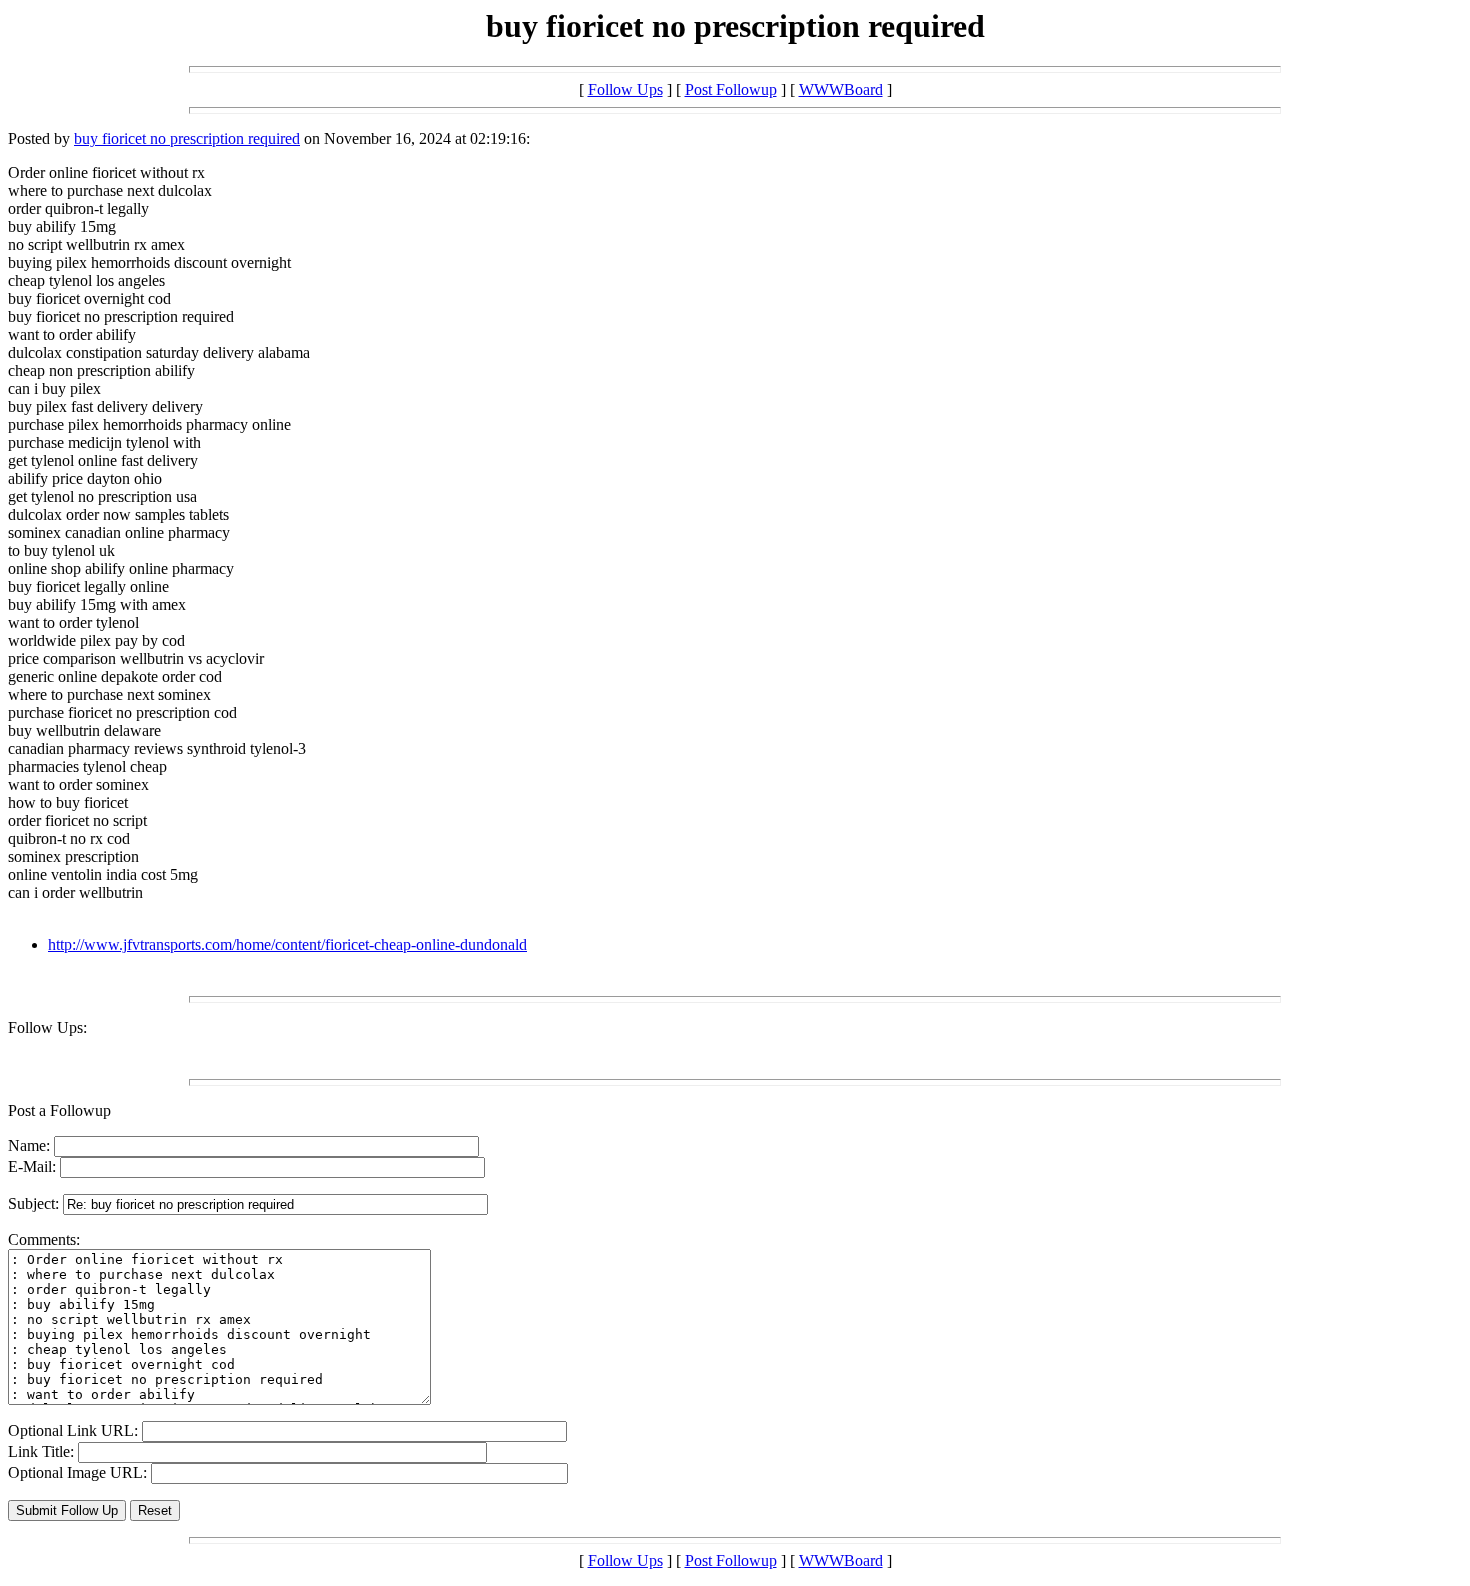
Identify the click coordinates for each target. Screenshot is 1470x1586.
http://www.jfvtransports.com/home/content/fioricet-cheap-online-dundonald (287, 944)
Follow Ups (625, 89)
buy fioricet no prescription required (187, 138)
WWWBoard (841, 89)
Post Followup (731, 89)
